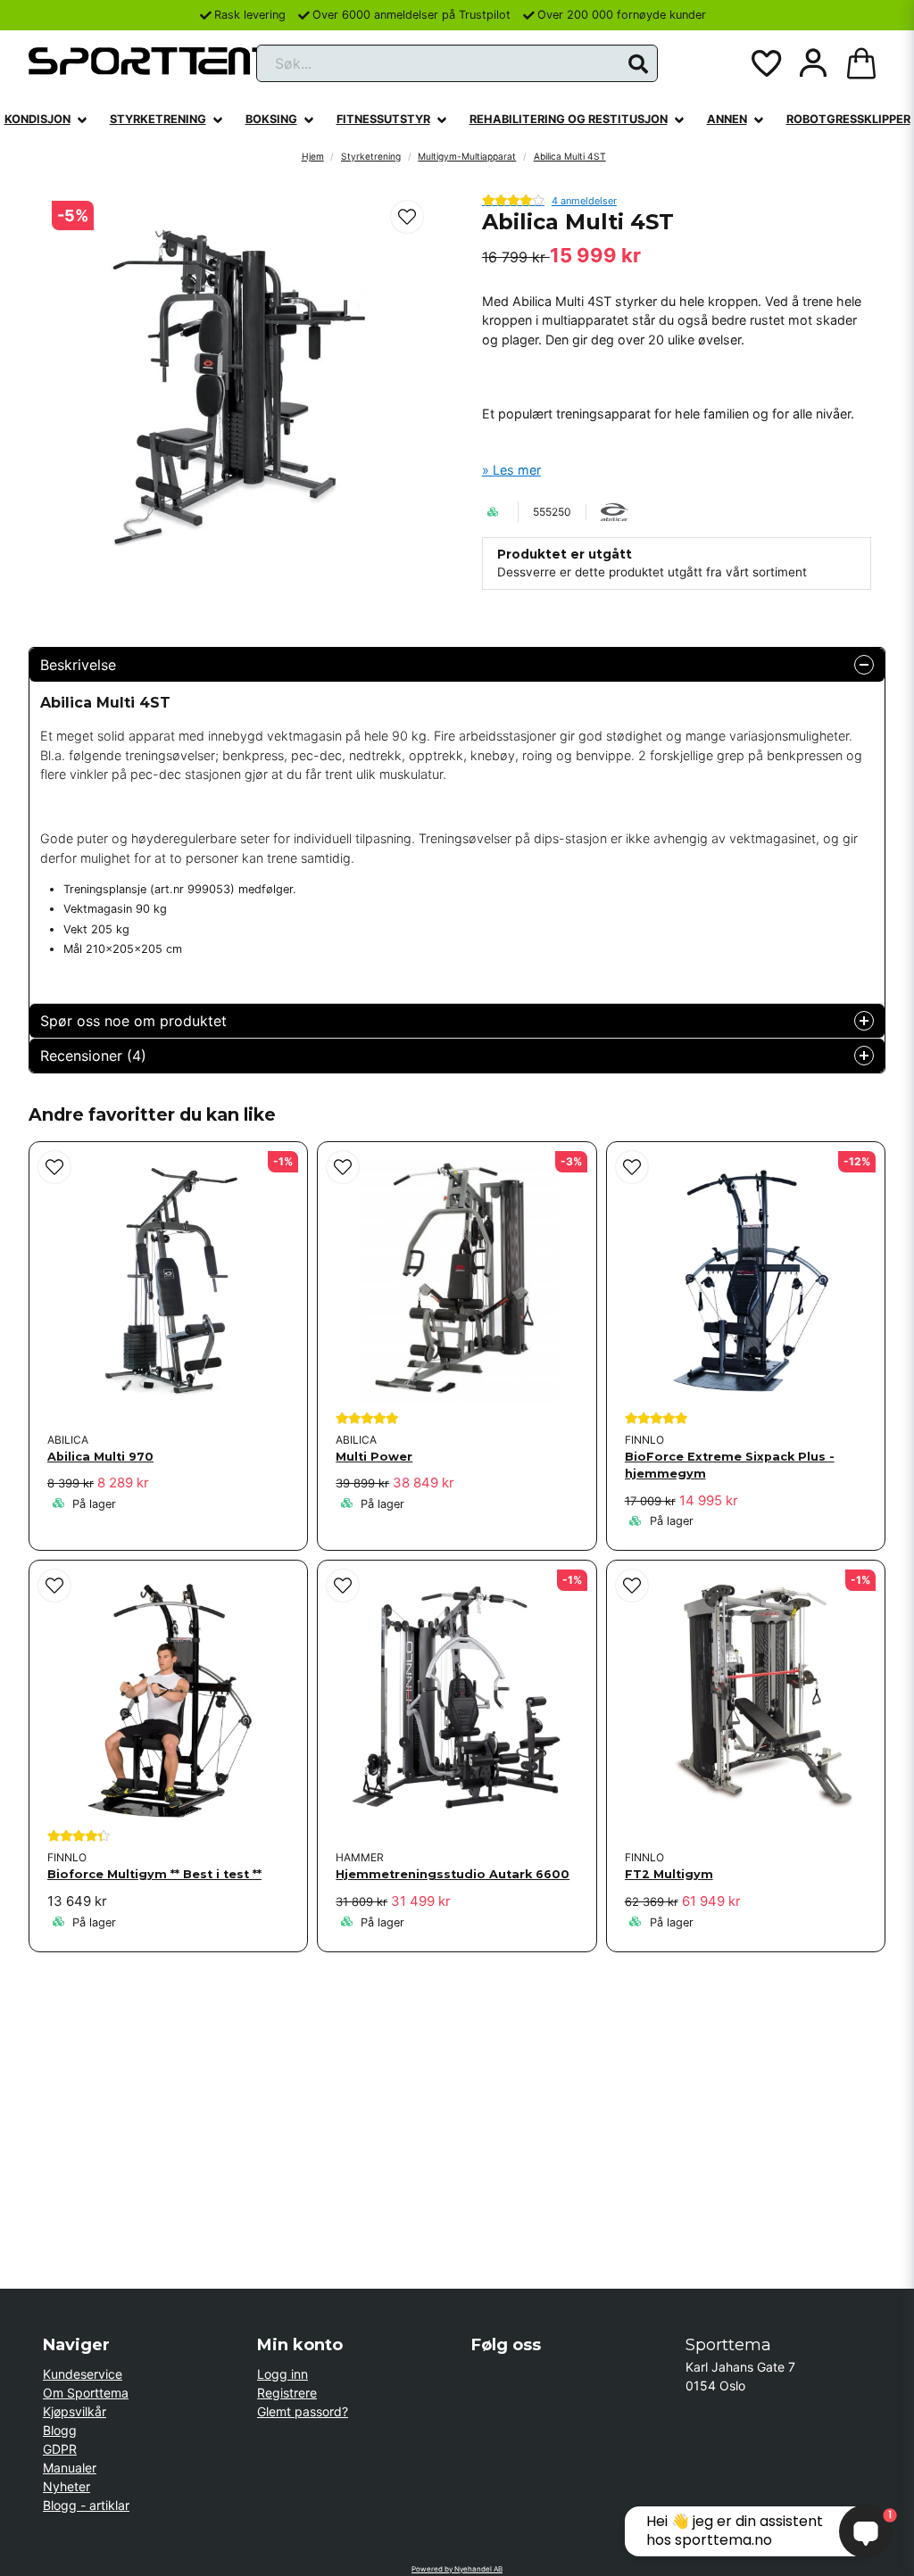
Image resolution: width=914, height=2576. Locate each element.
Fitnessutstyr (383, 119)
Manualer (70, 2468)
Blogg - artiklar (86, 2505)
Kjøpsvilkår (75, 2411)
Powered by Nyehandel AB (457, 2569)
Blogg (60, 2430)
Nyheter (66, 2486)
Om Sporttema (86, 2393)
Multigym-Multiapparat (467, 156)
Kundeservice (83, 2374)
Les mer (517, 470)
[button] (638, 64)
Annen (727, 119)
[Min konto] (813, 63)
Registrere (287, 2393)
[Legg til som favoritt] (765, 63)
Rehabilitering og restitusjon (569, 119)
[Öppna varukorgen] (861, 63)
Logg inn (283, 2374)
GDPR (60, 2449)
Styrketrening (158, 119)
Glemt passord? (303, 2411)
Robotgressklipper (848, 119)
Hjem (313, 156)
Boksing (271, 119)
